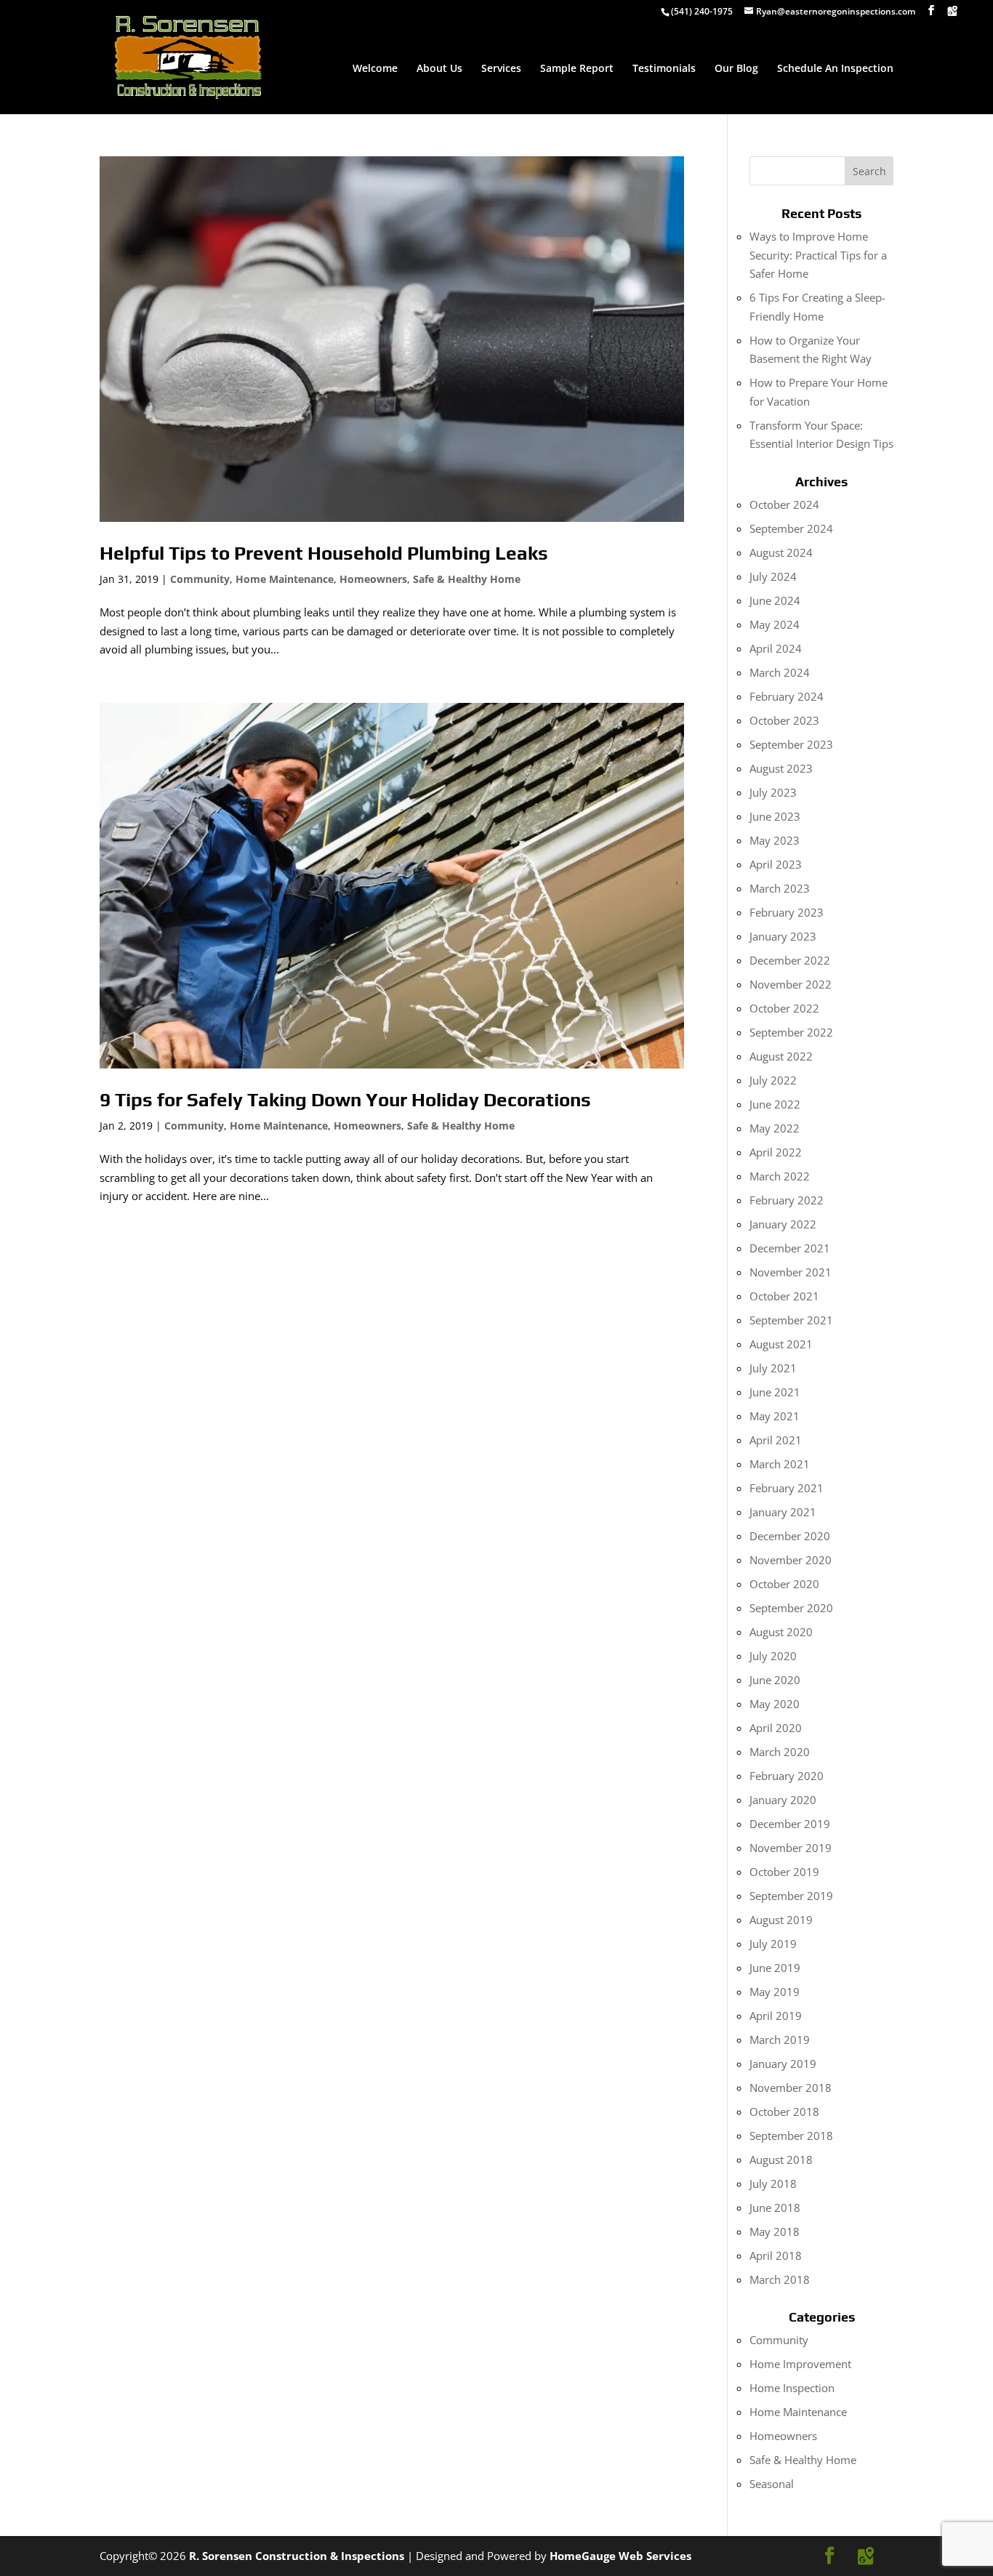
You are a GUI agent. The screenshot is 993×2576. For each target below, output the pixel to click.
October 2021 (784, 1296)
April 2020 (776, 1728)
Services (501, 69)
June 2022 (775, 1104)
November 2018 (791, 2088)
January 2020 (783, 1800)
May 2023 (775, 840)
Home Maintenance (285, 579)
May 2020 (775, 1704)
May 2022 (775, 1128)
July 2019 (773, 1944)
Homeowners (373, 579)
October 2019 (784, 1872)
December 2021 (790, 1248)
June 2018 (775, 2207)
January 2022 (783, 1224)
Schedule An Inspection (835, 69)
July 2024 (773, 576)
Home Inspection (792, 2388)
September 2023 (791, 744)
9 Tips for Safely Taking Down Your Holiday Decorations (345, 1100)
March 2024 (780, 672)
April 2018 (776, 2255)
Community (200, 579)
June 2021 (775, 1392)
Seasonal (772, 2484)
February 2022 (787, 1200)
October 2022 (784, 1008)
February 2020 (787, 1776)
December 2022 (790, 960)
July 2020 (773, 1656)
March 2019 (780, 2040)
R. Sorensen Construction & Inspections (297, 2556)
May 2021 (775, 1416)
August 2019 (781, 1920)
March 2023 (780, 888)
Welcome (375, 69)
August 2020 (781, 1632)
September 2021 (791, 1320)
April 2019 (776, 2016)
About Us (439, 69)
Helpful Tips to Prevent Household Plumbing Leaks (324, 553)
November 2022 (791, 984)
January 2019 (783, 2064)
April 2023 (776, 864)
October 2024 (784, 504)
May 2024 (775, 624)
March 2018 (780, 2279)
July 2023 (773, 792)
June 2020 (775, 1680)
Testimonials (664, 69)
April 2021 (776, 1440)
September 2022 (791, 1032)
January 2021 (783, 1512)
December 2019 (790, 1824)
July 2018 (773, 2183)
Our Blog (736, 69)
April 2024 (776, 648)
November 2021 (791, 1272)
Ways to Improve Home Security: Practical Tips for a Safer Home (818, 255)
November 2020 (791, 1560)
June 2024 (775, 600)
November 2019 (791, 1848)
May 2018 (775, 2231)
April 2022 (776, 1152)
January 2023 (783, 936)
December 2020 (790, 1536)
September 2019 (791, 1896)
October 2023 (784, 720)
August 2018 (781, 2160)
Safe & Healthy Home (467, 579)
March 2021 (780, 1464)
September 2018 (791, 2136)
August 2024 (781, 552)
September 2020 (791, 1608)
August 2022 (781, 1056)
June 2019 (775, 1968)
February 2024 (787, 696)
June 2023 (775, 816)
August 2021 (781, 1344)
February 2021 (787, 1488)
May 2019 (775, 1992)
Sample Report (577, 69)
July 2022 (773, 1080)
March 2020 (780, 1752)
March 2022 (780, 1176)
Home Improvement (800, 2364)
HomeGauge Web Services (620, 2556)
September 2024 (791, 528)
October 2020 (784, 1584)
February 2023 (787, 912)
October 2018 (784, 2112)
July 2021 (773, 1368)
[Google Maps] (952, 11)
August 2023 (781, 768)
